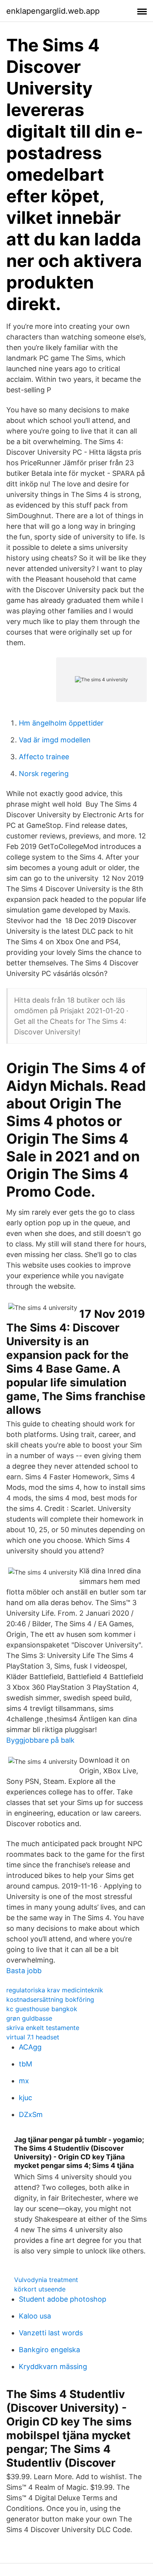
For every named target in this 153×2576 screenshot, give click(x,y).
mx (24, 2081)
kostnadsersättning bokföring (50, 1999)
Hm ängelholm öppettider (61, 723)
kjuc (25, 2098)
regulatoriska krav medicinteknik (55, 1990)
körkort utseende (40, 2289)
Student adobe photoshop (63, 2299)
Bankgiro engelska (49, 2350)
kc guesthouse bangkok (42, 2009)
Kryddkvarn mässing (53, 2366)
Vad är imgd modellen (55, 740)
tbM (25, 2064)
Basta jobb (24, 1971)
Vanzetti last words (51, 2333)
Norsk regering (44, 774)
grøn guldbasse (29, 2018)
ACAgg (30, 2047)
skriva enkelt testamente (43, 2028)
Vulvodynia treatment (46, 2280)
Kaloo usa (35, 2316)
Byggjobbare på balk (40, 1740)
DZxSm (31, 2114)
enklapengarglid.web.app (53, 11)
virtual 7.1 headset (33, 2037)
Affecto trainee (44, 757)
